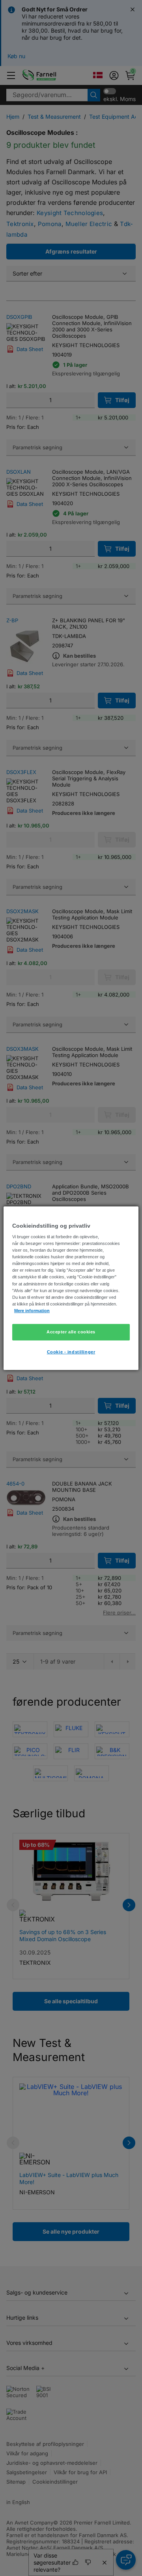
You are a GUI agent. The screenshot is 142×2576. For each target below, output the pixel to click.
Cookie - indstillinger (71, 1352)
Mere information (32, 1311)
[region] (71, 1288)
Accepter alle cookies (71, 1332)
